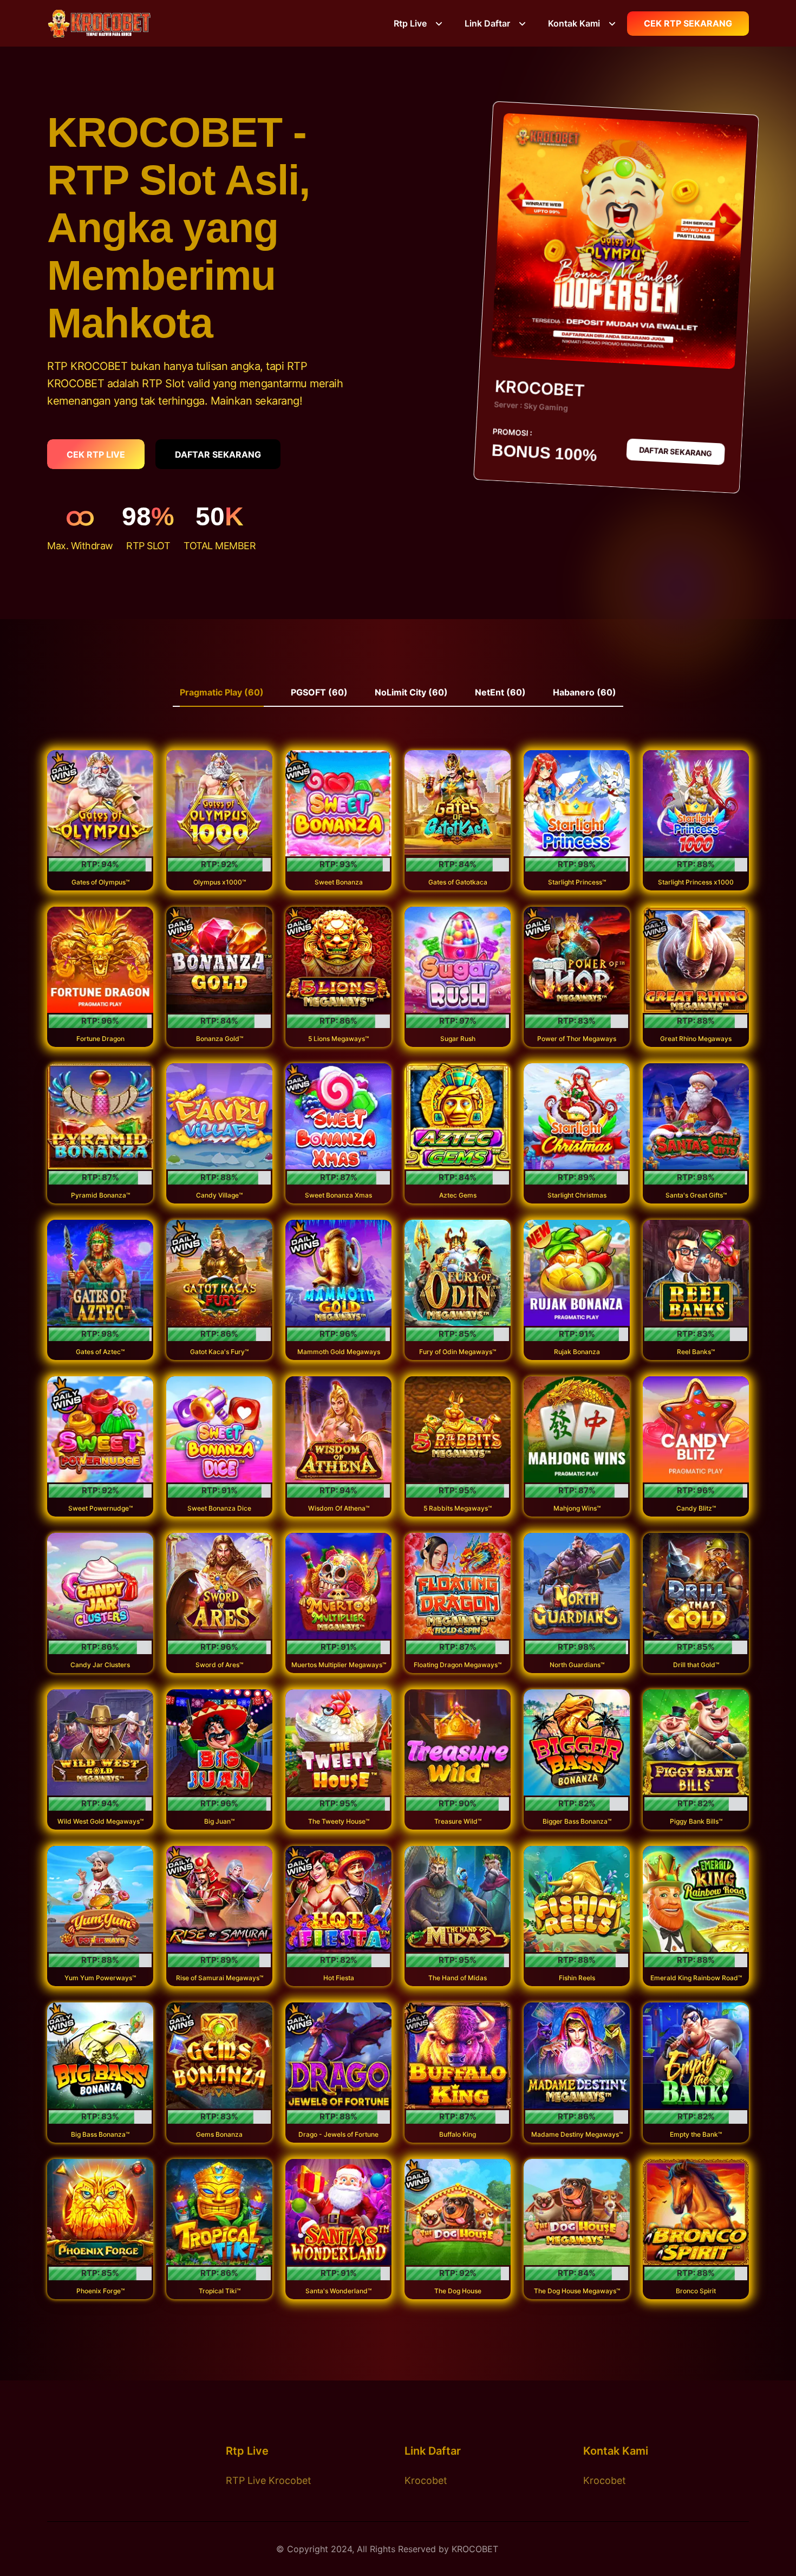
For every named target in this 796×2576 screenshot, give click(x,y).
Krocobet (426, 2480)
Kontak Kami (574, 23)
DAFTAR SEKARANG (218, 454)
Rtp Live (410, 23)
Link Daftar (487, 23)
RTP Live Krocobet (269, 2480)
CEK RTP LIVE (96, 454)
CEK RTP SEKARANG (688, 23)
